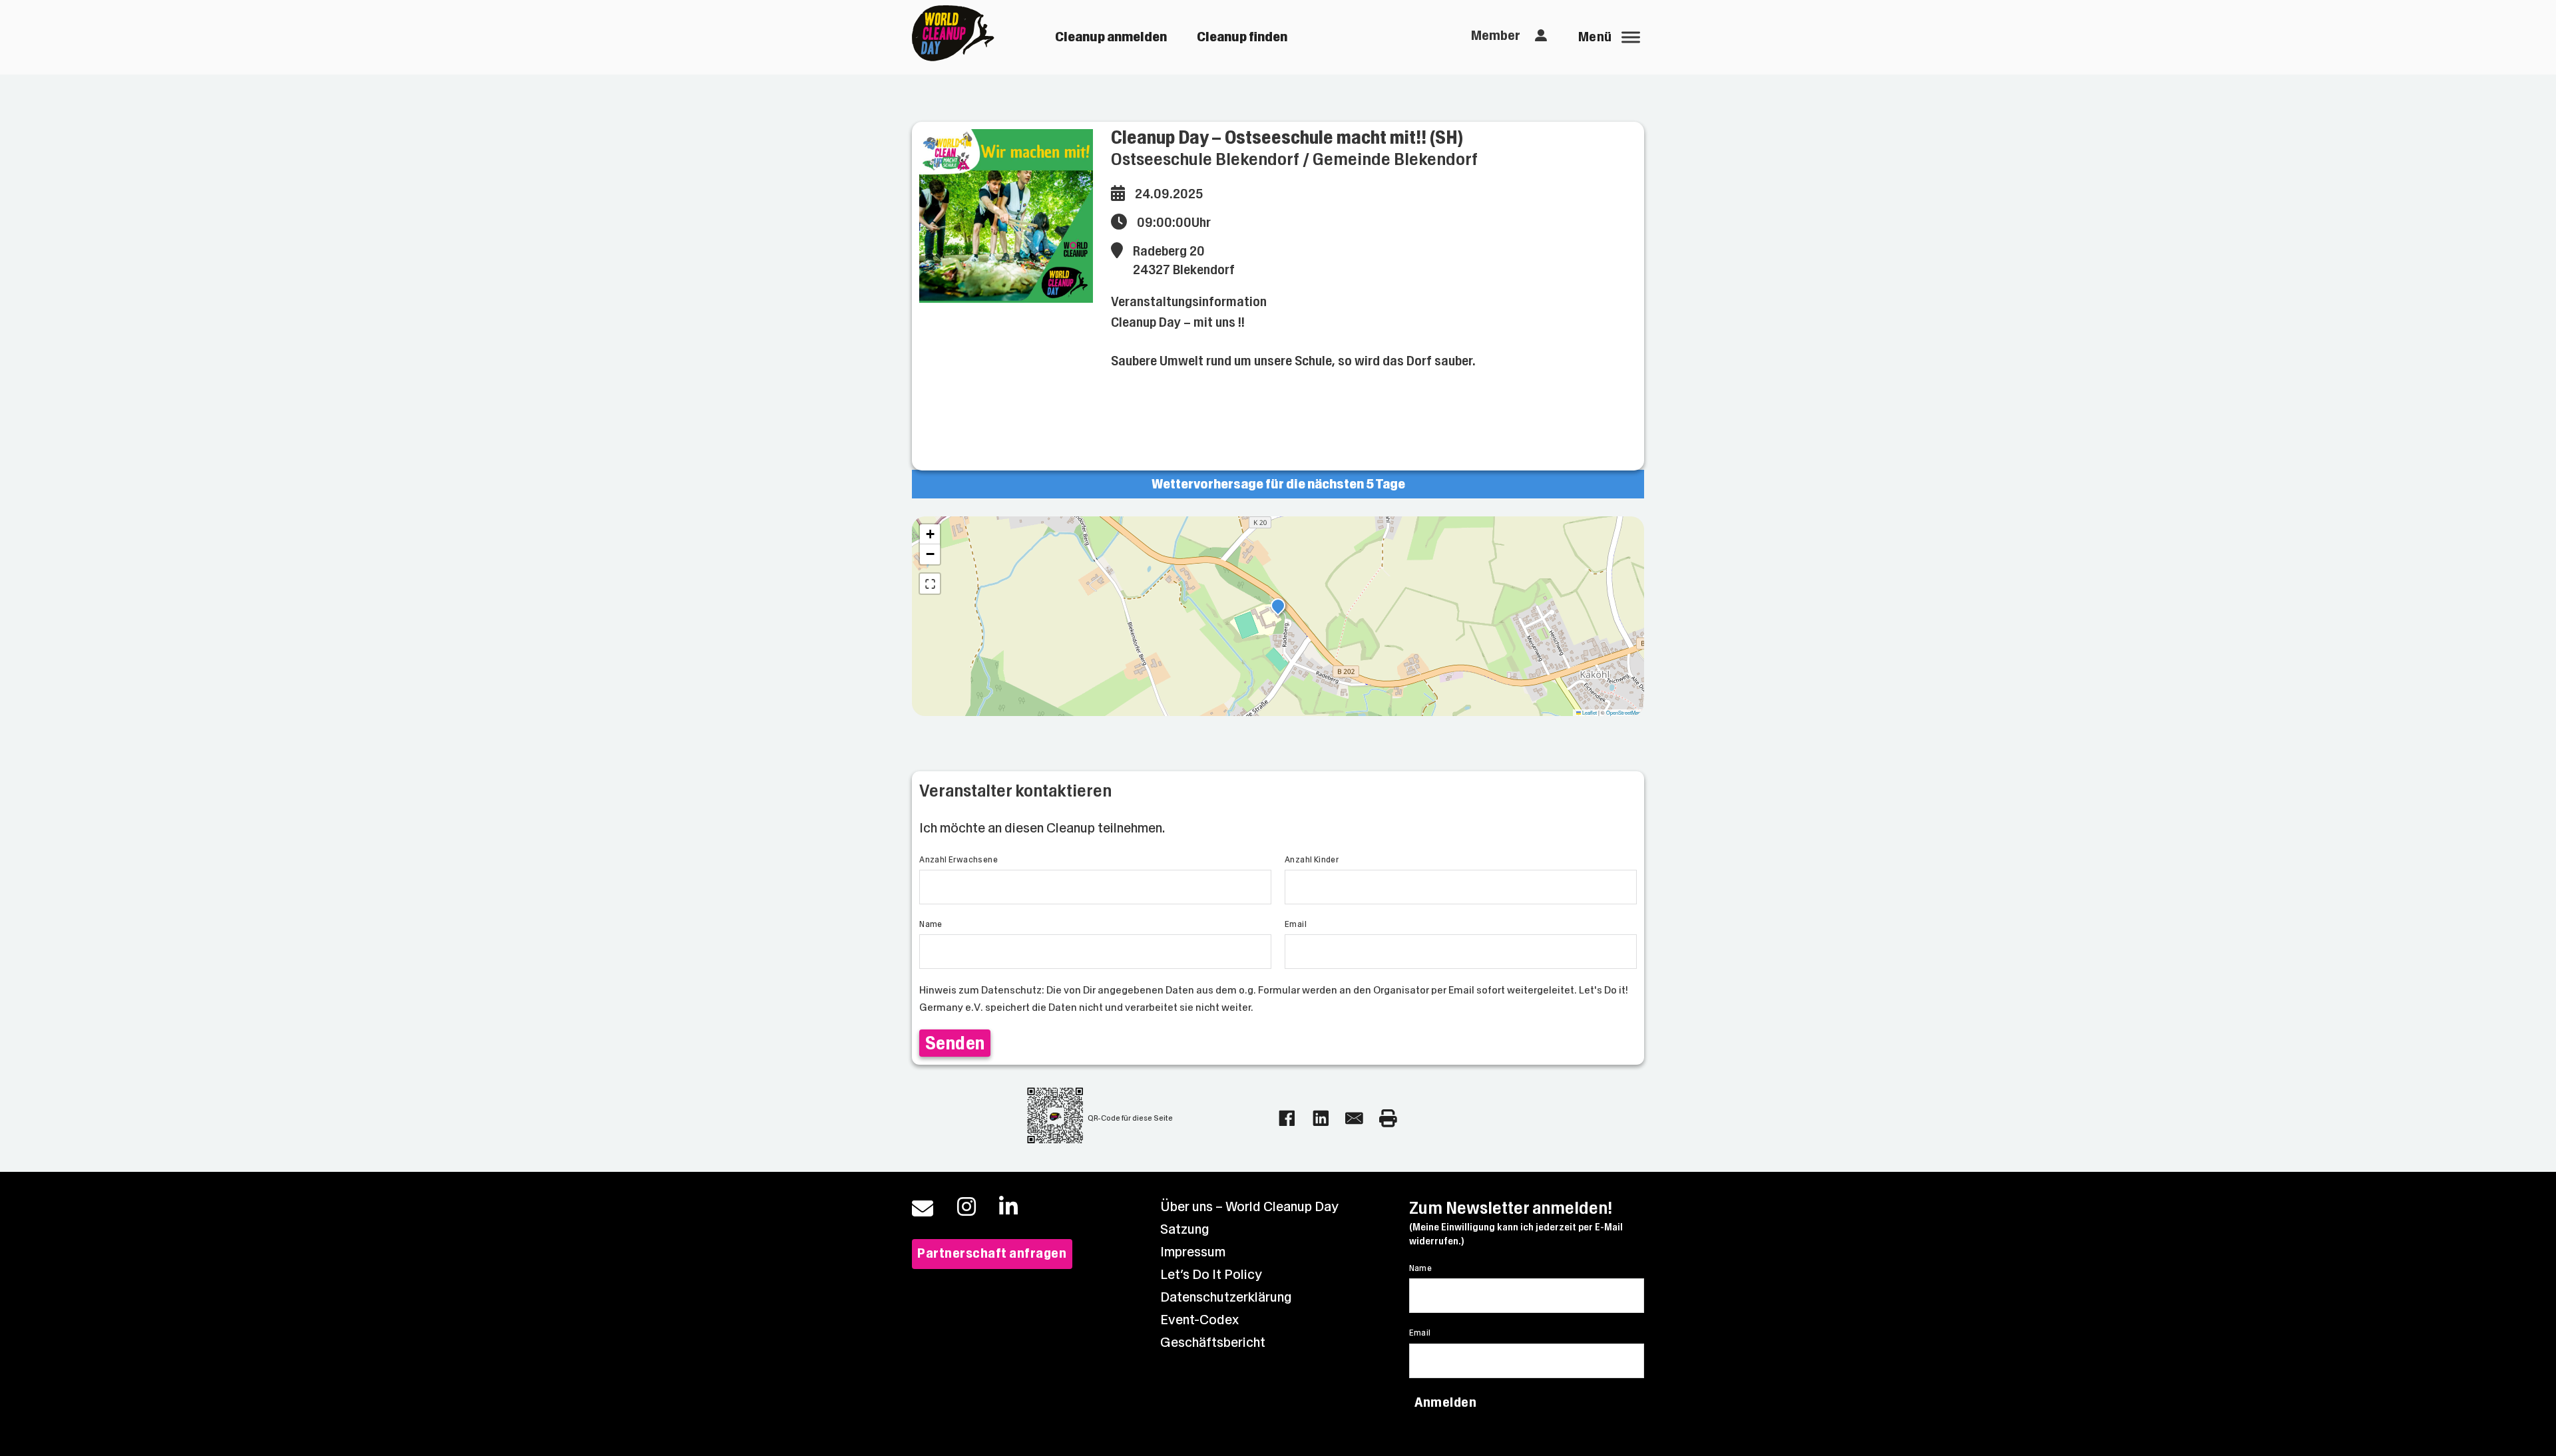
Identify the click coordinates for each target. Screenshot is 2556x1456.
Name (931, 924)
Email (1296, 924)
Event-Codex (1199, 1320)
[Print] (1388, 1118)
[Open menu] (1631, 37)
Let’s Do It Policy (1211, 1275)
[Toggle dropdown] (1541, 36)
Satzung (1185, 1229)
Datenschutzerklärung (1226, 1297)
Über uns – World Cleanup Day (1249, 1207)
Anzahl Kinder (1312, 860)
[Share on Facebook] (1287, 1118)
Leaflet (1589, 712)
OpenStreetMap (1623, 712)
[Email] (1354, 1118)
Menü (1595, 37)
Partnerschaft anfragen (992, 1253)
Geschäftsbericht (1213, 1343)
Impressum (1193, 1252)
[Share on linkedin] (1321, 1118)
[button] (1278, 608)
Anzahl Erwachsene (958, 860)
